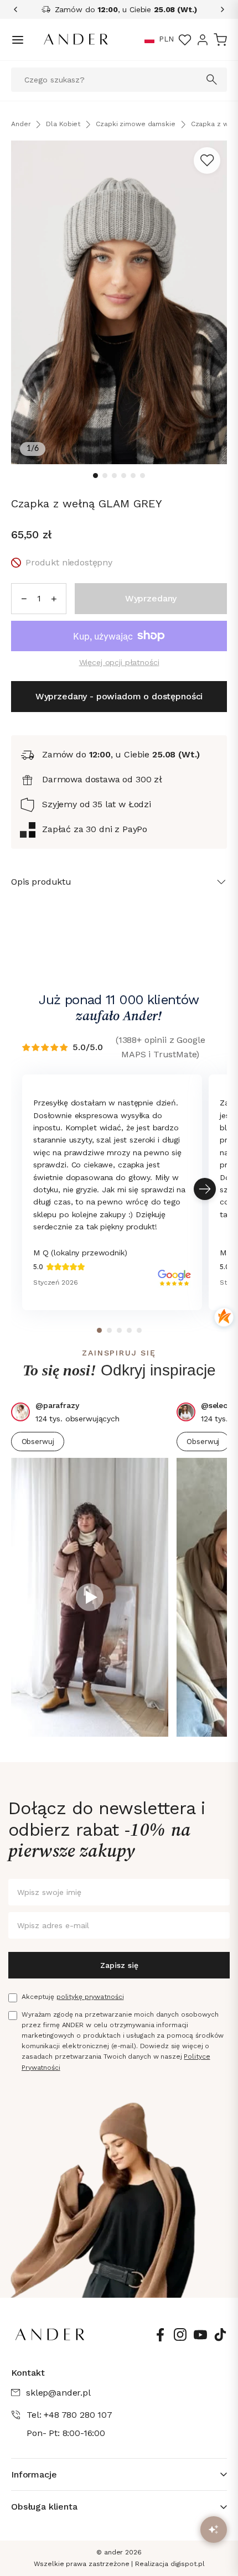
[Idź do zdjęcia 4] (124, 476)
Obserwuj (38, 1442)
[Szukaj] (212, 80)
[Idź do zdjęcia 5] (133, 476)
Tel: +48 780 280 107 (69, 2415)
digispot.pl (188, 2564)
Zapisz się (119, 1965)
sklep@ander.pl (58, 2393)
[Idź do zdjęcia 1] (95, 476)
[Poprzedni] (19, 9)
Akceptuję (73, 1997)
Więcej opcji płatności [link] (119, 662)
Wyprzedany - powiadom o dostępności (119, 696)
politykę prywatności (90, 1997)
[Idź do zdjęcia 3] (114, 476)
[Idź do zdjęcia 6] (143, 476)
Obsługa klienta (44, 2507)
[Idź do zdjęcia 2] (105, 476)
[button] (149, 40)
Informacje (34, 2474)
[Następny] (219, 9)
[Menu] (18, 40)
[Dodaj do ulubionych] (207, 160)
